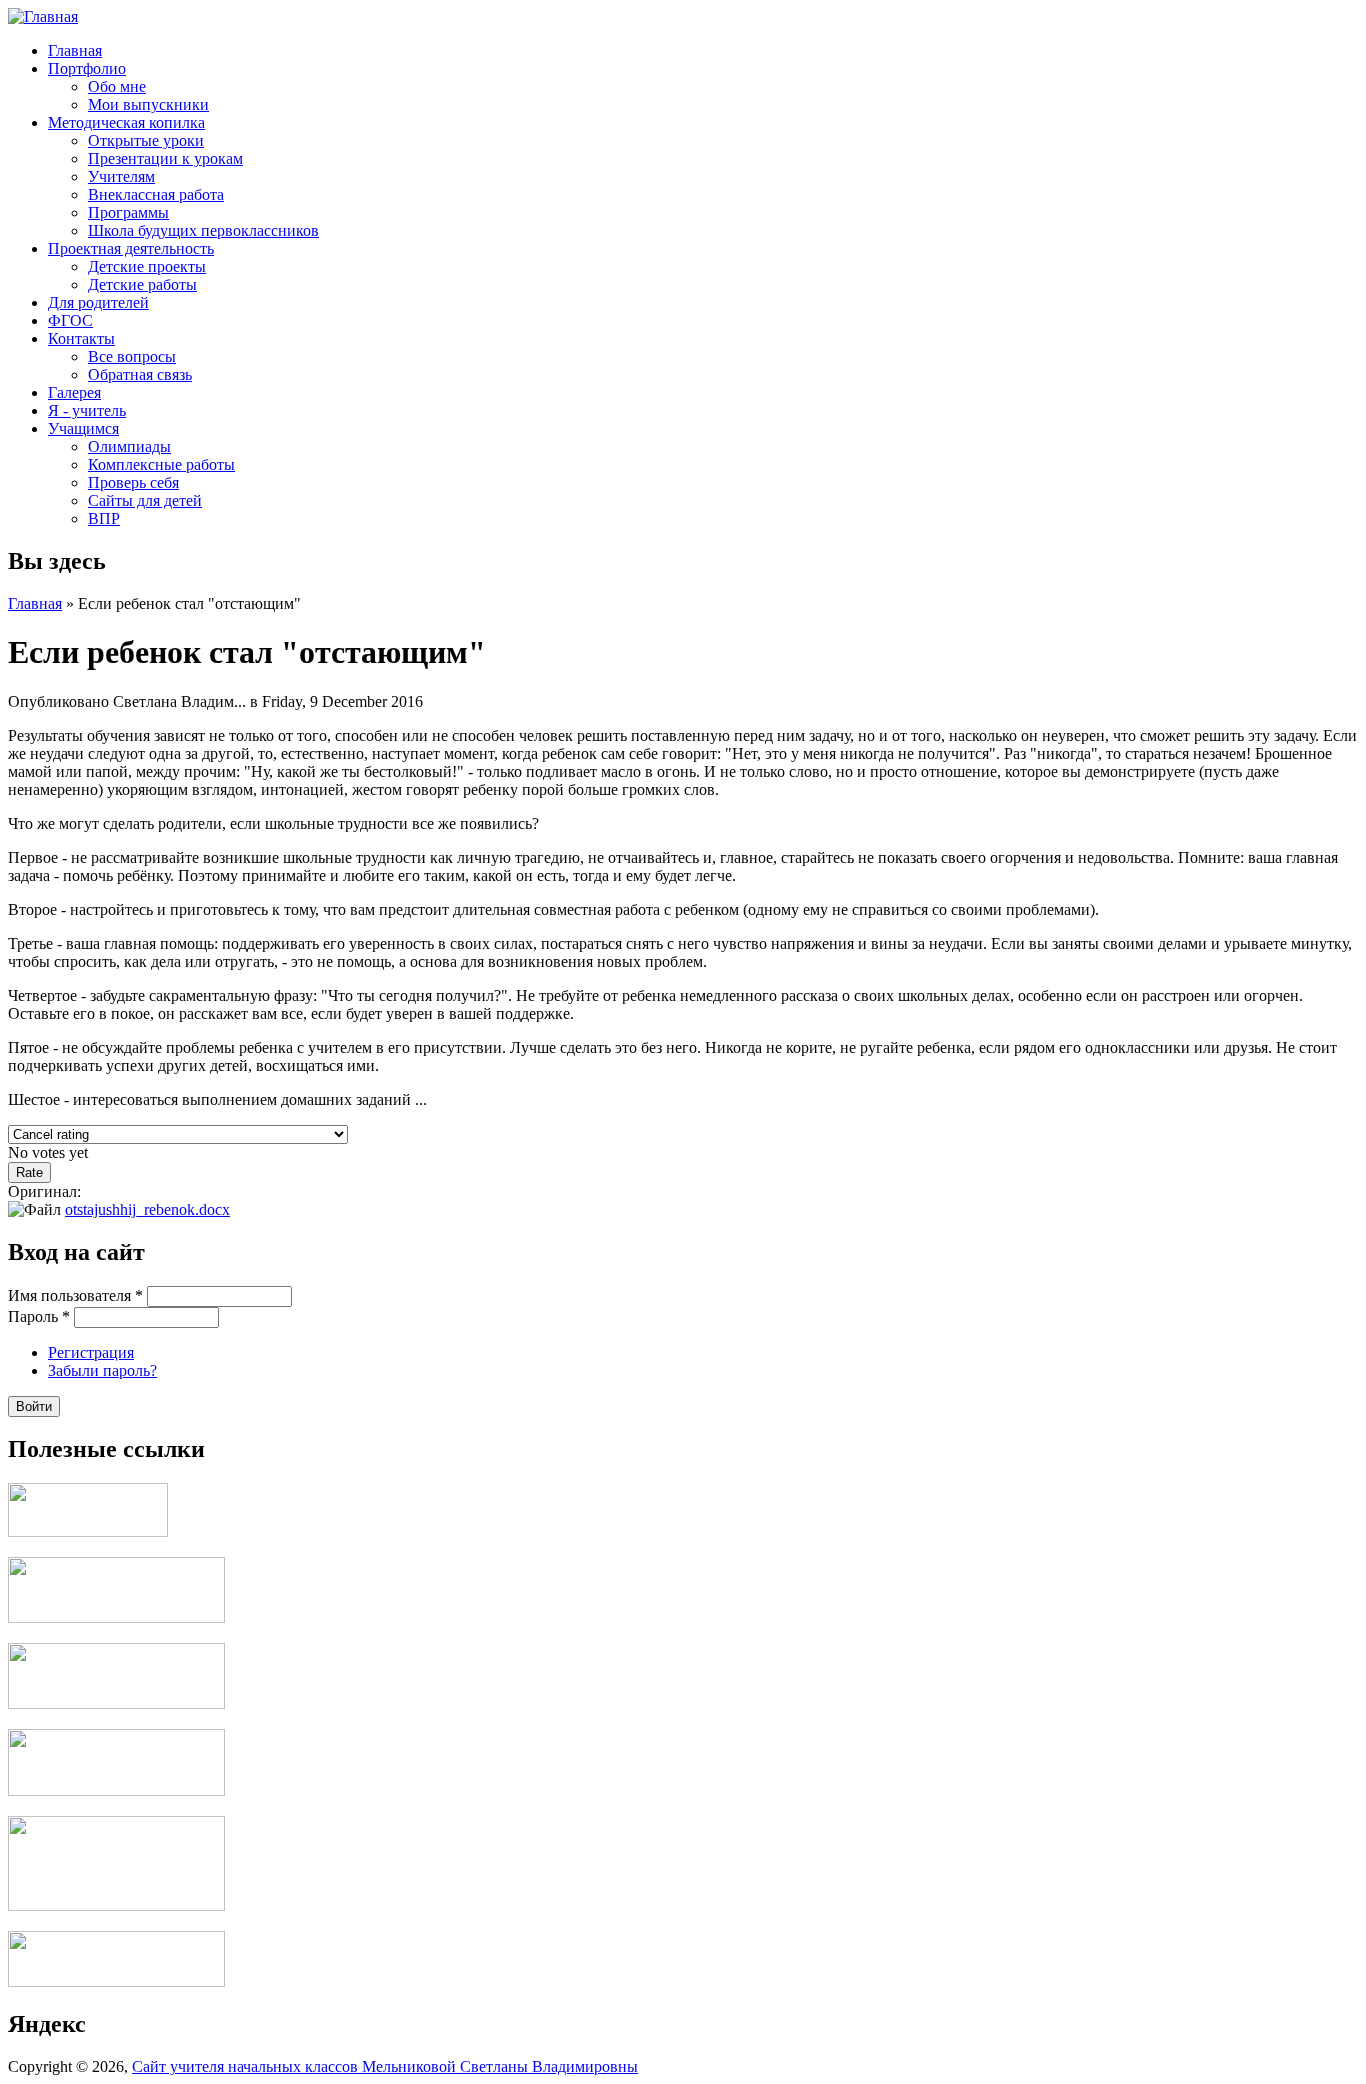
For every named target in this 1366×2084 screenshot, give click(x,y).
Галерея (74, 392)
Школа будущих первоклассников (203, 230)
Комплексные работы (161, 464)
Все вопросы (132, 356)
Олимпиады (129, 446)
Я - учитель (87, 410)
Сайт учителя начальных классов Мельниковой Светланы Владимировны (385, 2066)
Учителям (121, 176)
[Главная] (43, 16)
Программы (128, 212)
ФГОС (70, 320)
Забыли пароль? (102, 1370)
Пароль (39, 1316)
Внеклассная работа (156, 194)
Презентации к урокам (165, 158)
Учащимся (83, 428)
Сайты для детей (145, 500)
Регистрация (91, 1352)
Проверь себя (133, 482)
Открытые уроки (146, 140)
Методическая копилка (126, 122)
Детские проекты (147, 266)
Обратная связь (140, 374)
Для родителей (98, 302)
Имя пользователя (75, 1295)
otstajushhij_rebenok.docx (147, 1209)
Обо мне (117, 86)
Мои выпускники (148, 104)
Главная (75, 50)
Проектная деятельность (131, 248)
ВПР (104, 518)
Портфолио (87, 68)
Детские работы (142, 284)
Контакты (81, 338)
